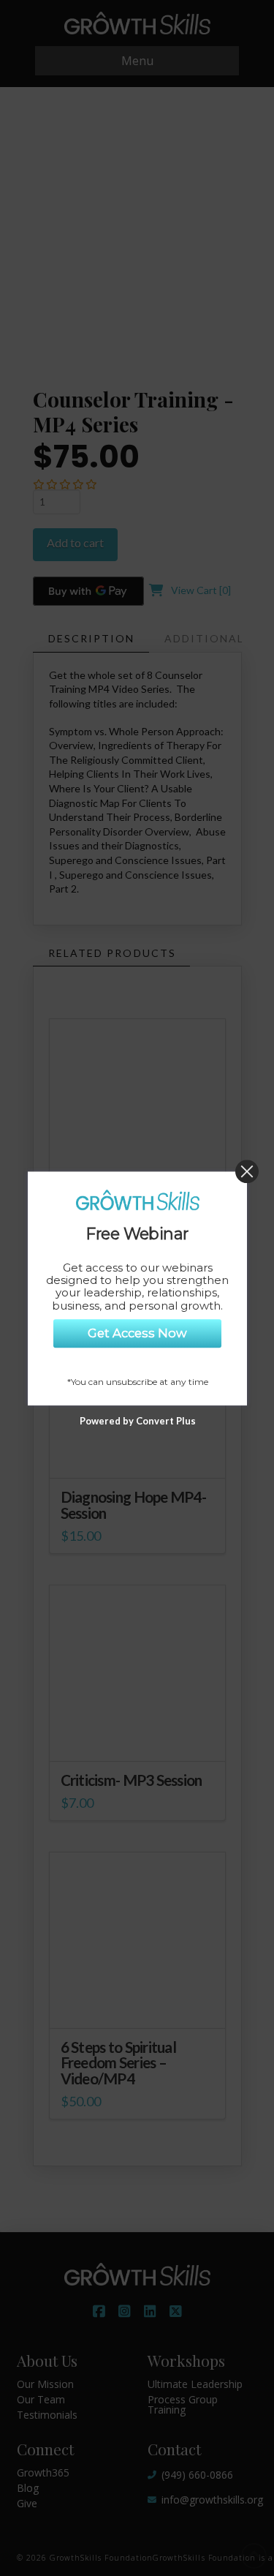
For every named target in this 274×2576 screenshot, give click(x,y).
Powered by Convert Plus (137, 1420)
